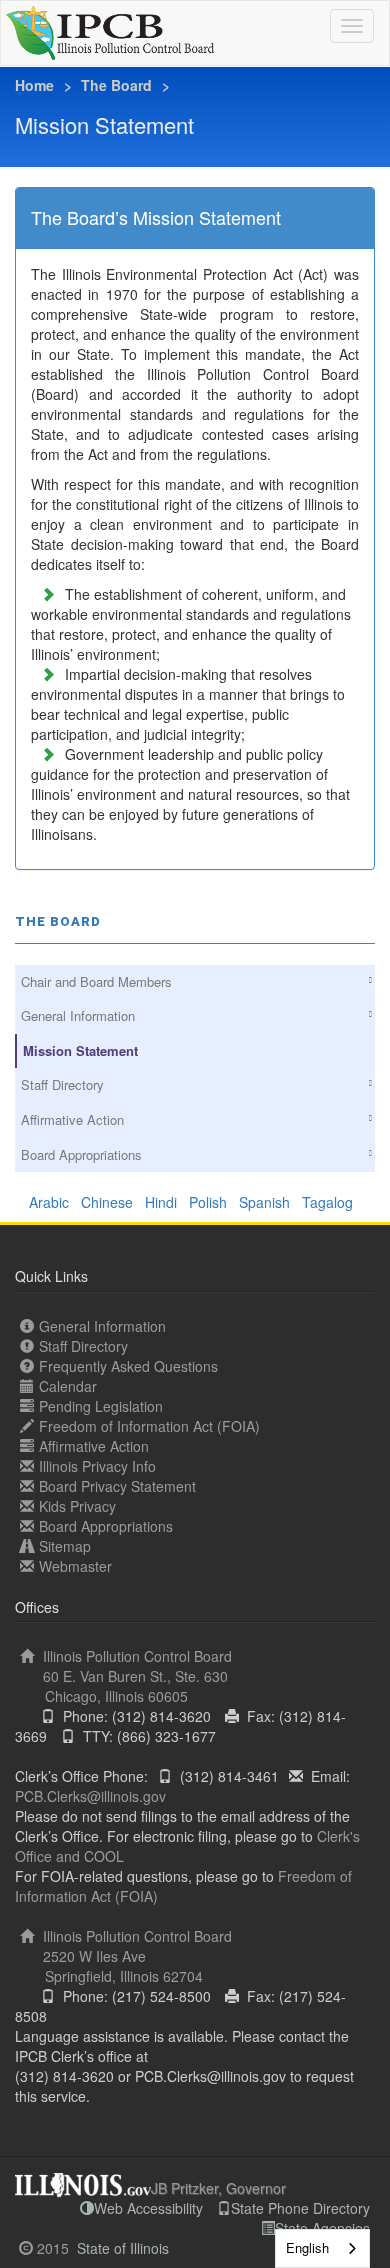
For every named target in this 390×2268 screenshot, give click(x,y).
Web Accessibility (148, 2208)
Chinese (113, 1202)
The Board (116, 85)
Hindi (167, 1202)
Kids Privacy (77, 1506)
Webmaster (75, 1566)
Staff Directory (62, 1084)
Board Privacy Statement (117, 1486)
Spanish (270, 1202)
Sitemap (65, 1546)
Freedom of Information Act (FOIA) (149, 1426)
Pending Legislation (101, 1406)
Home (34, 85)
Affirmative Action (72, 1119)
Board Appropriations (81, 1154)
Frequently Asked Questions (128, 1366)
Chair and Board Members (96, 981)
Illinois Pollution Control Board (135, 1676)
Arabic (55, 1202)
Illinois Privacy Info (97, 1466)
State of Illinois (123, 2248)
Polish (214, 1202)
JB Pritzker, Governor (218, 2188)
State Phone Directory (300, 2208)
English (307, 2247)
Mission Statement (80, 1050)
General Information (78, 1015)
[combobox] (322, 2248)
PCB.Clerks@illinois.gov (90, 1796)
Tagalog (331, 1202)
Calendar (68, 1386)
